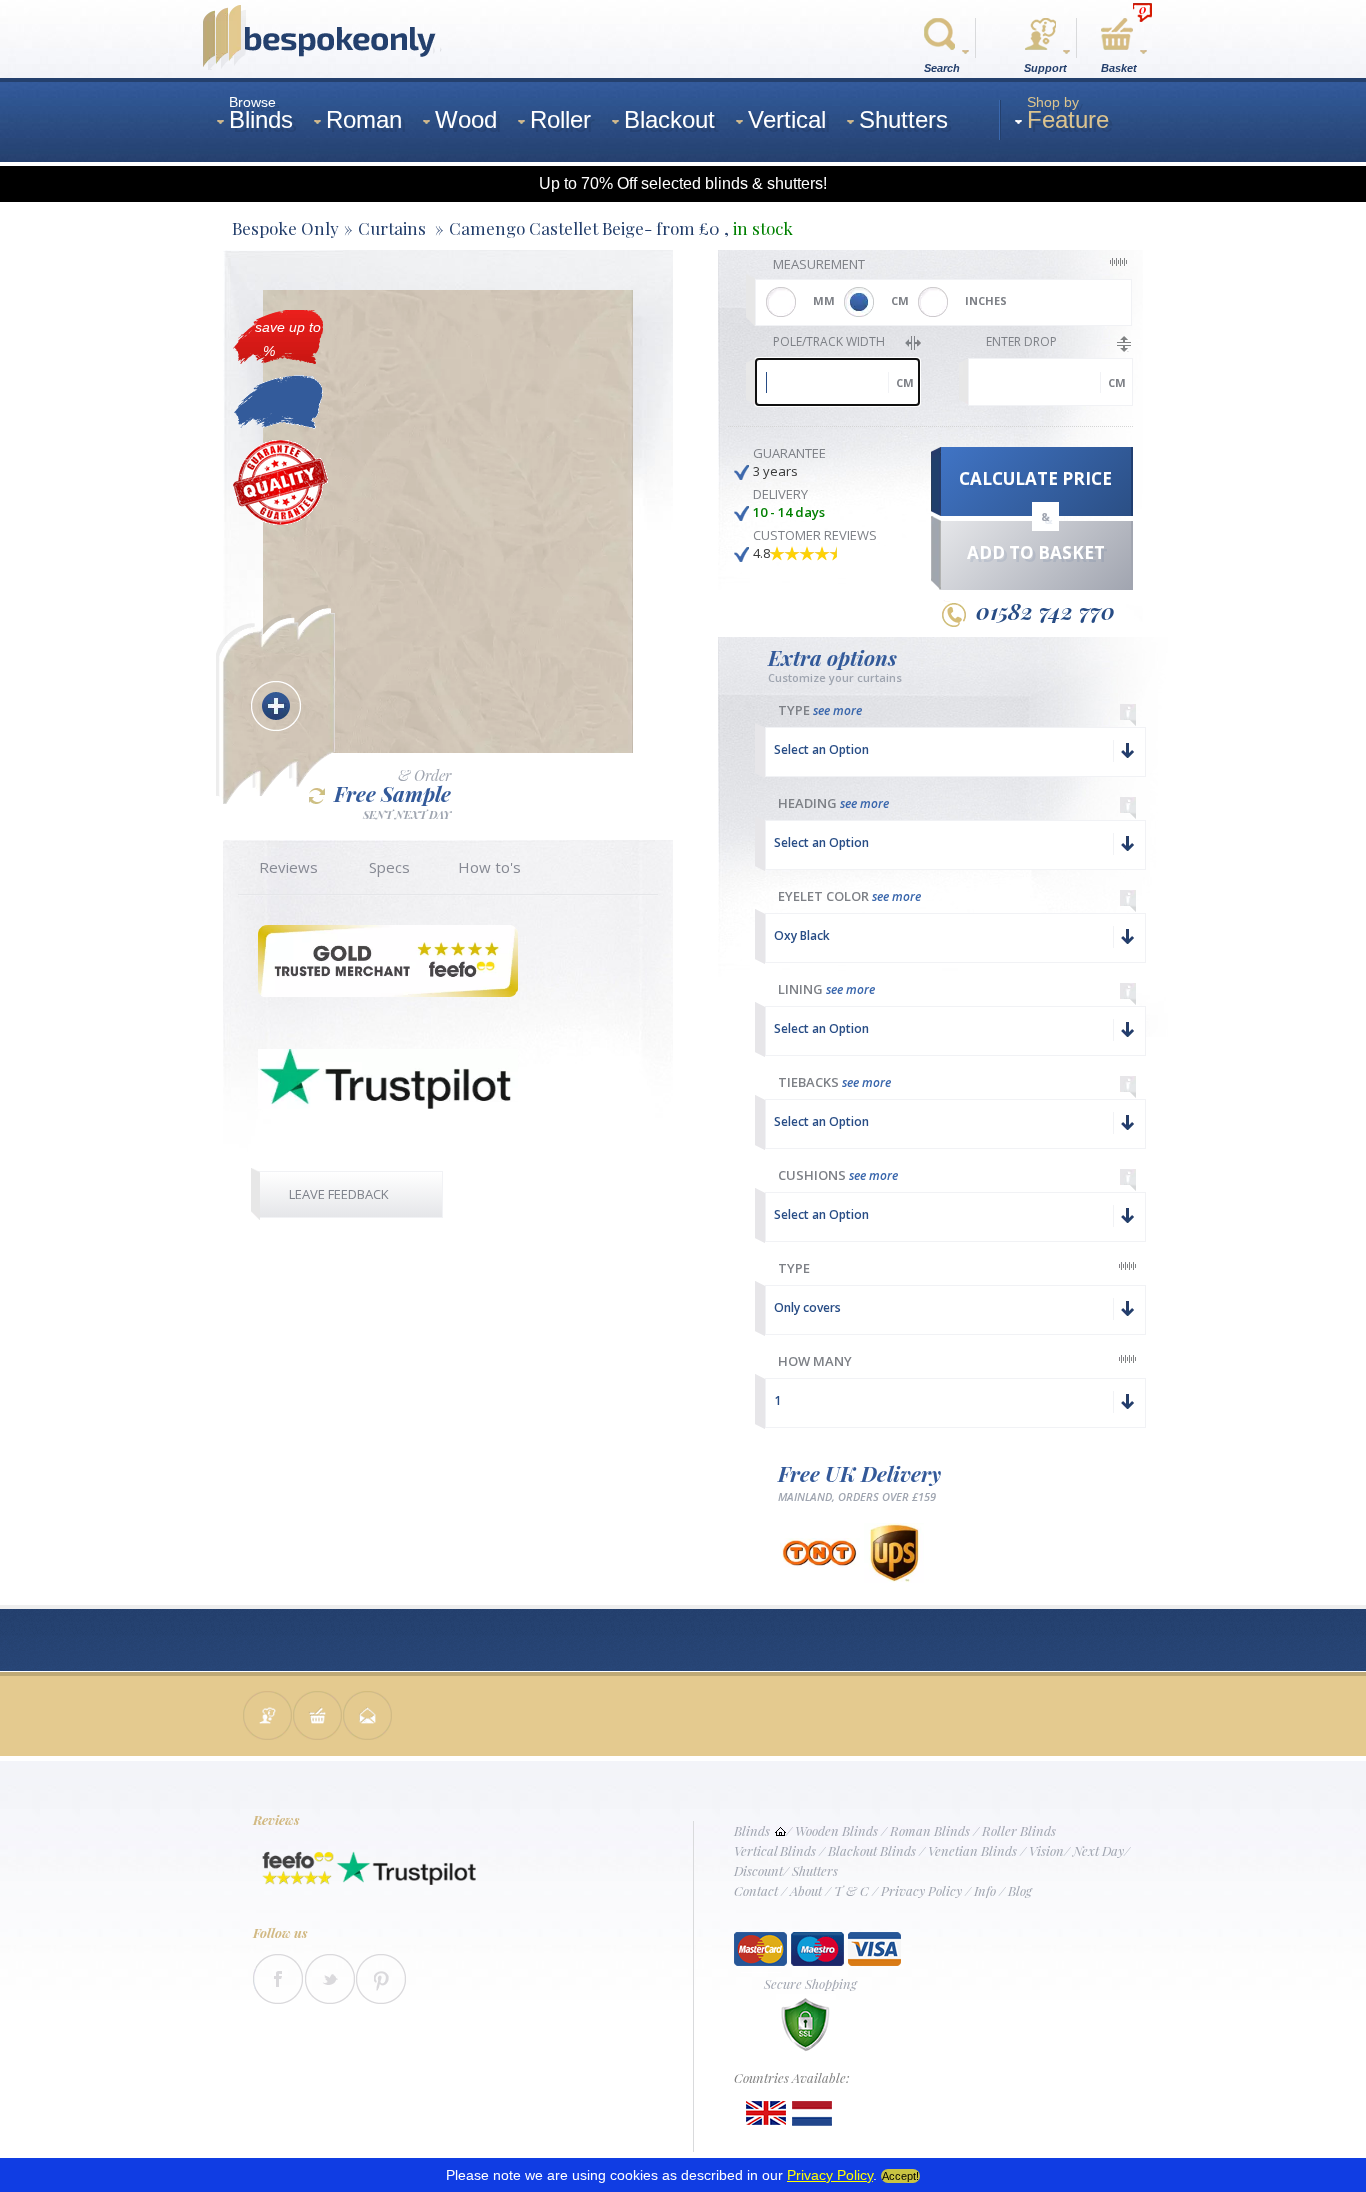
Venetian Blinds (972, 1850)
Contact (756, 1890)
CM (900, 300)
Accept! (900, 2176)
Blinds (752, 1830)
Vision (1046, 1850)
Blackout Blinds (872, 1850)
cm (905, 382)
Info (985, 1890)
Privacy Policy (921, 1890)
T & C (851, 1890)
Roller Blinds (1019, 1830)
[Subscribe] (368, 1717)
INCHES (986, 300)
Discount (758, 1870)
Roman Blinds (930, 1830)
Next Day (1098, 1850)
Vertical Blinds (775, 1850)
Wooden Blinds (836, 1830)
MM (824, 300)
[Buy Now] (318, 1717)
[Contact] (268, 1717)
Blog (1020, 1890)
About (806, 1890)
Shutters (815, 1870)
